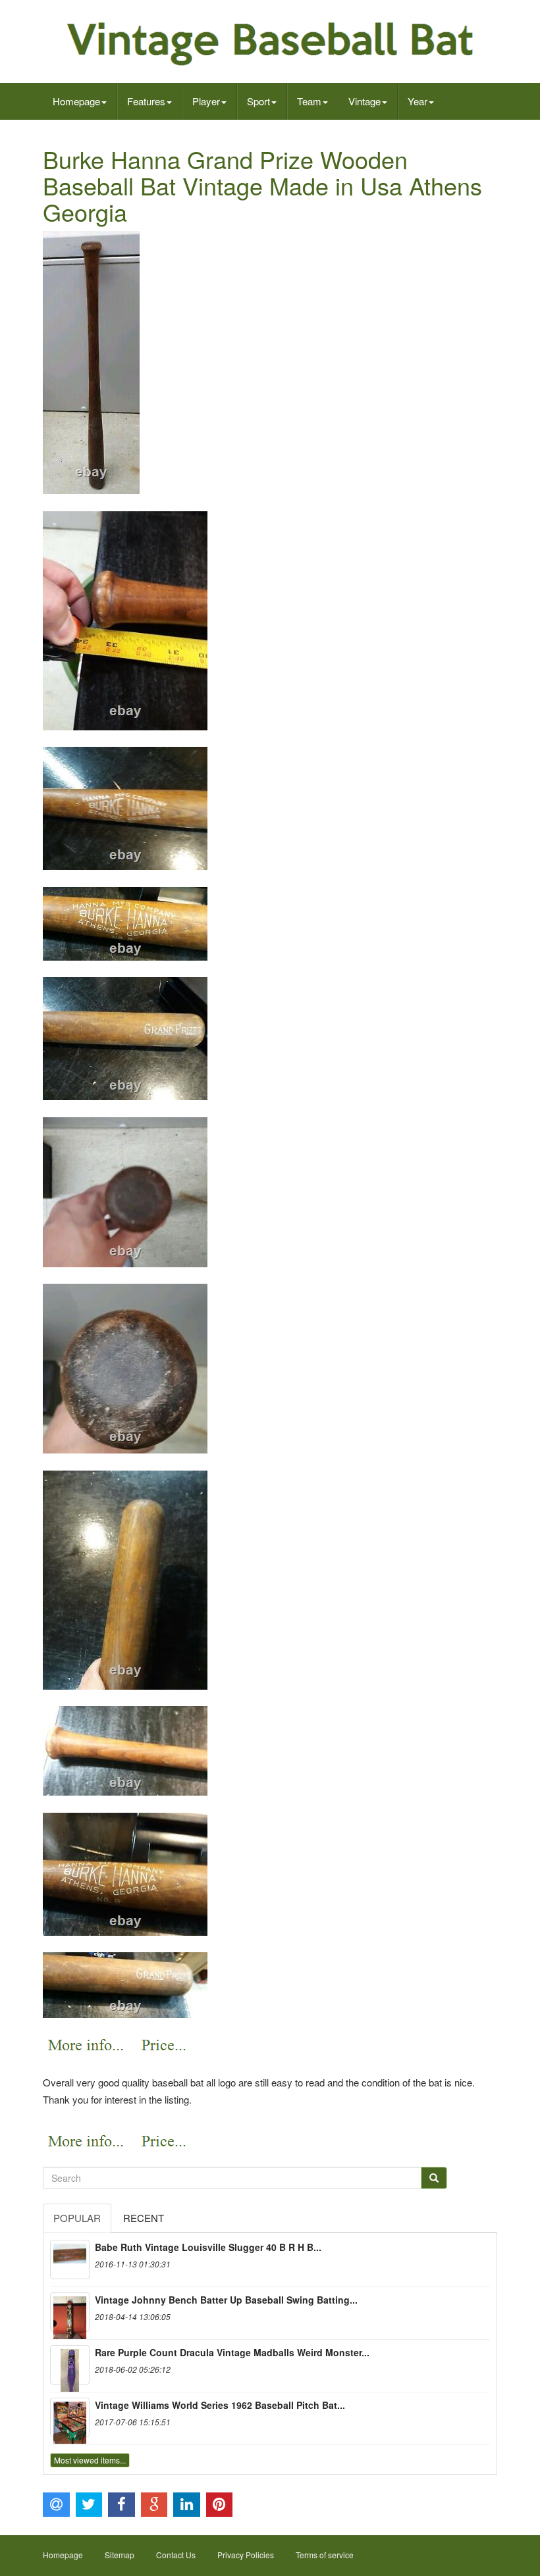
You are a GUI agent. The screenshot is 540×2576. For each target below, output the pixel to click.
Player (206, 101)
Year (418, 101)
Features (146, 101)
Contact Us (176, 2555)
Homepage (76, 101)
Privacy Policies (246, 2555)
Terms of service (325, 2555)
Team (309, 101)
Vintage (364, 101)
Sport (258, 101)
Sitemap (120, 2555)
